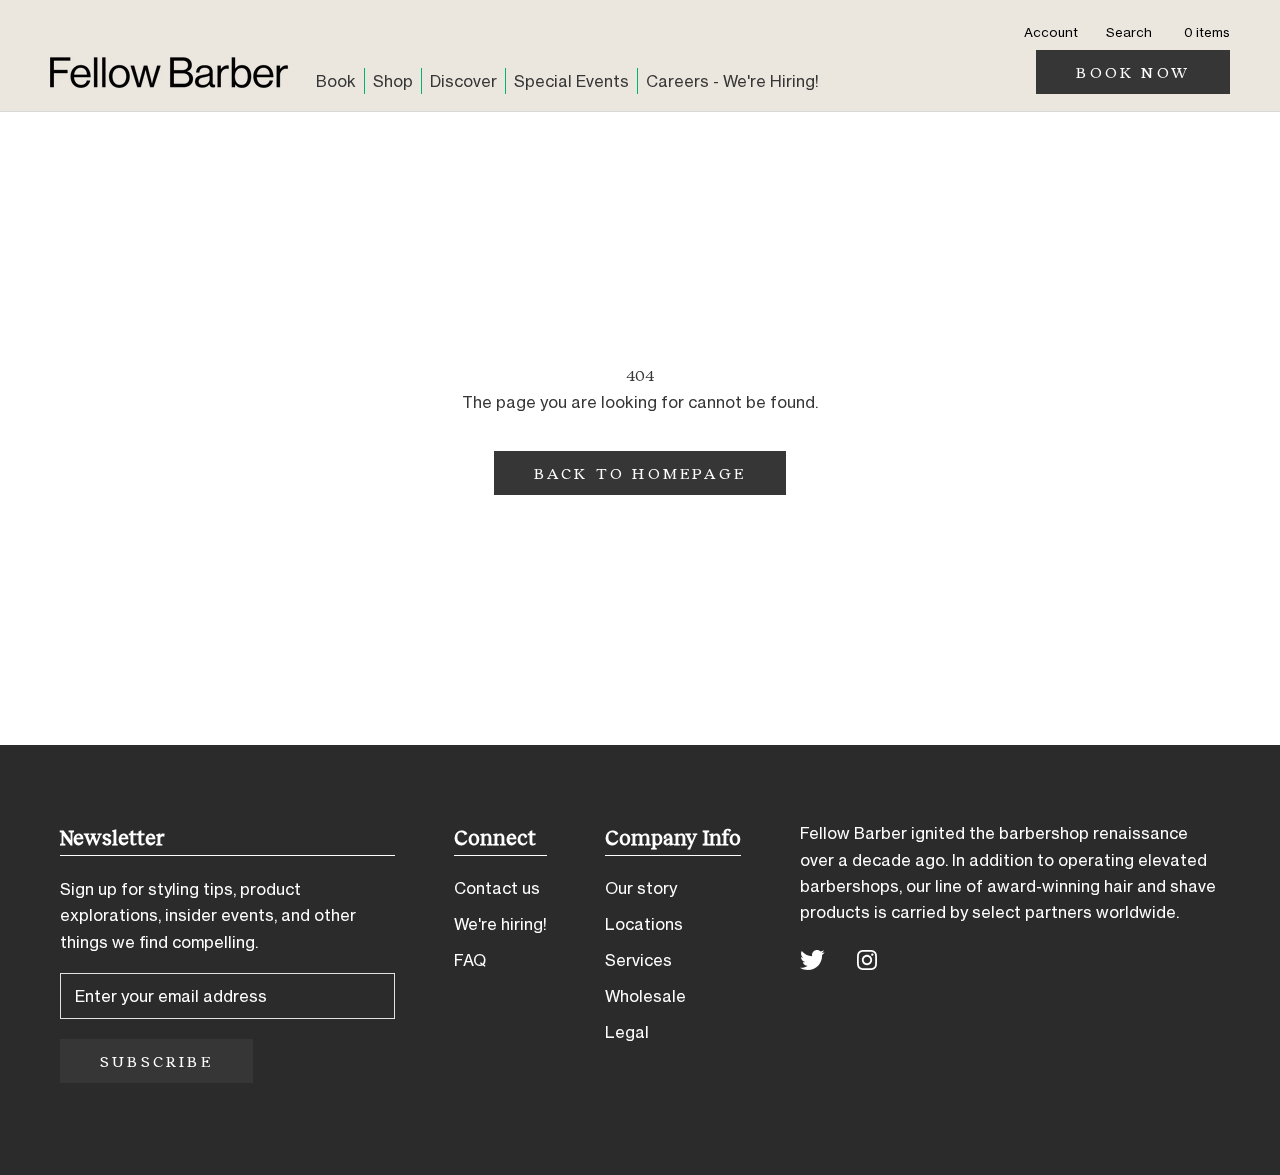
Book (336, 81)
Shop (393, 81)
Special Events (571, 81)
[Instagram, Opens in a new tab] (867, 959)
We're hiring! (500, 924)
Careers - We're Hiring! (732, 81)
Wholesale (645, 996)
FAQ (470, 960)
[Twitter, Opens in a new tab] (812, 959)
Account (1051, 32)
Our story (641, 888)
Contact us (497, 888)
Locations (644, 924)
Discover (463, 81)
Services (638, 960)
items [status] (1207, 32)
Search (1129, 32)
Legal (627, 1032)
